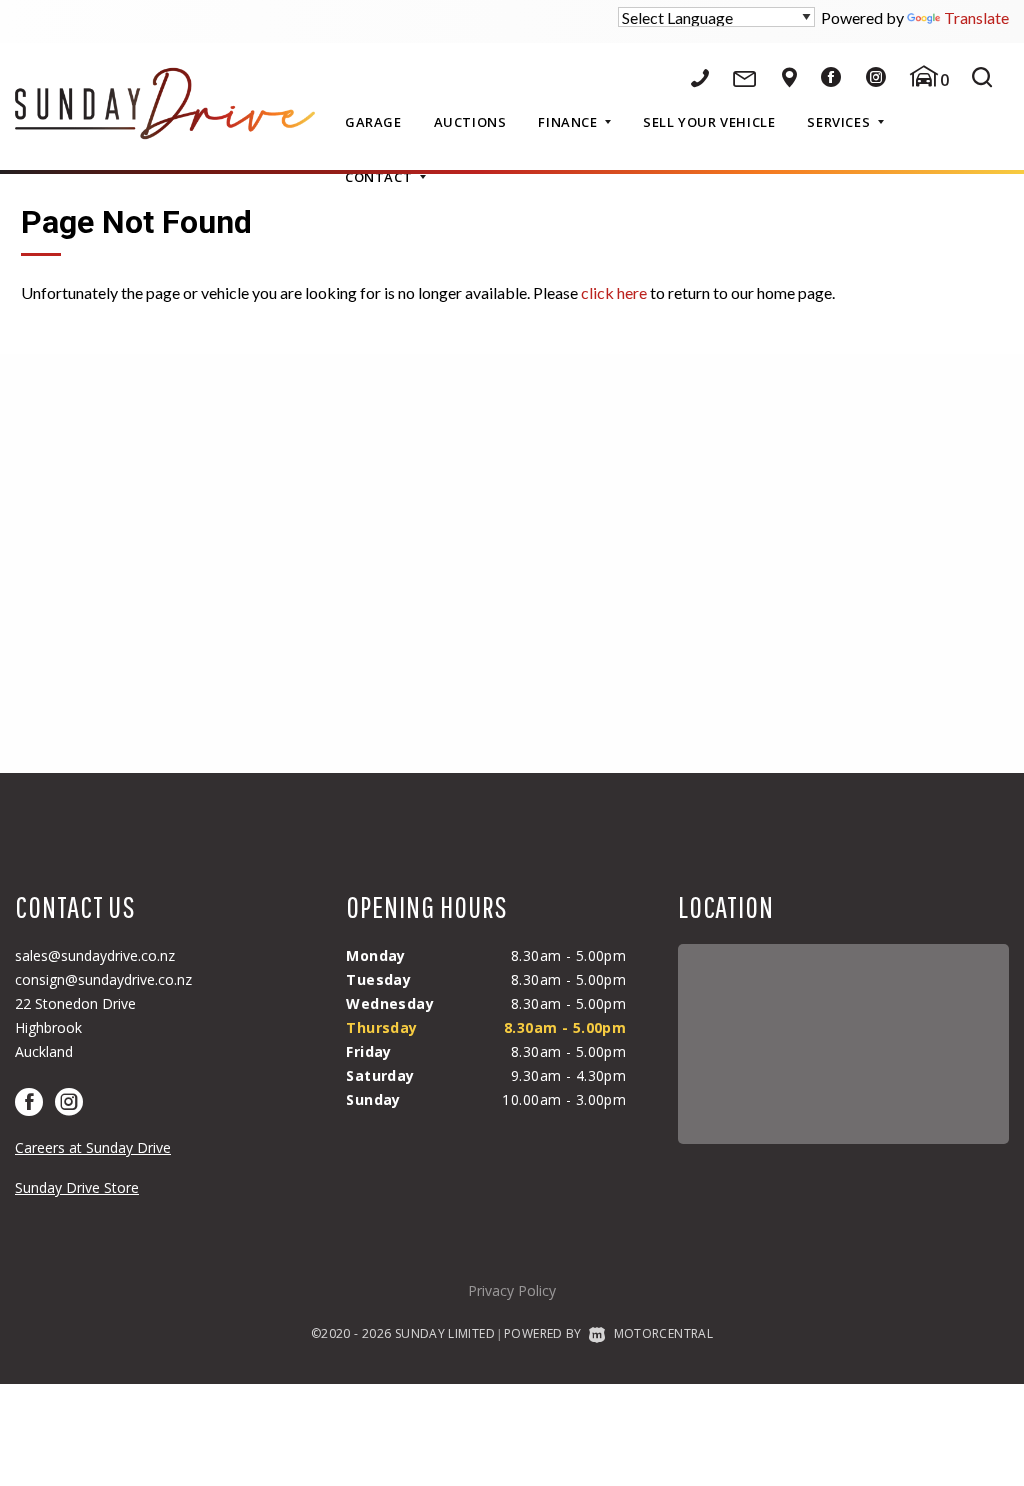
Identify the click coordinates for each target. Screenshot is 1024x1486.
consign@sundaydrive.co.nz (103, 979)
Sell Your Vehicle (709, 122)
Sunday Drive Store (77, 1187)
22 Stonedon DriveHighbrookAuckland (75, 1027)
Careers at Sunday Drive (93, 1147)
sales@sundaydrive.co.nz (95, 955)
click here (614, 292)
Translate (976, 17)
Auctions (470, 122)
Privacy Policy (512, 1290)
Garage (373, 122)
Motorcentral (663, 1333)
